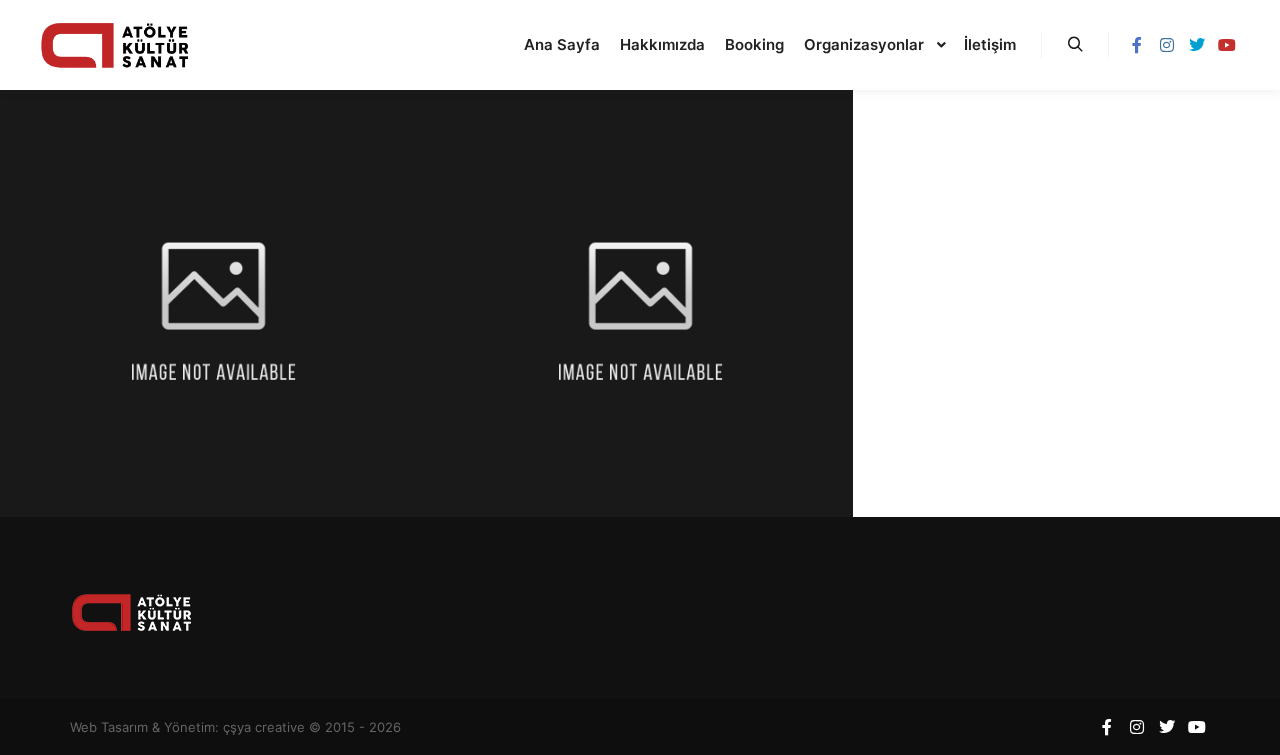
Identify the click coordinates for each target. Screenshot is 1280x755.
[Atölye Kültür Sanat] (115, 45)
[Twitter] (1197, 45)
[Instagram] (1167, 45)
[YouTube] (1227, 45)
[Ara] (1075, 45)
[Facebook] (1137, 45)
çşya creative (264, 727)
